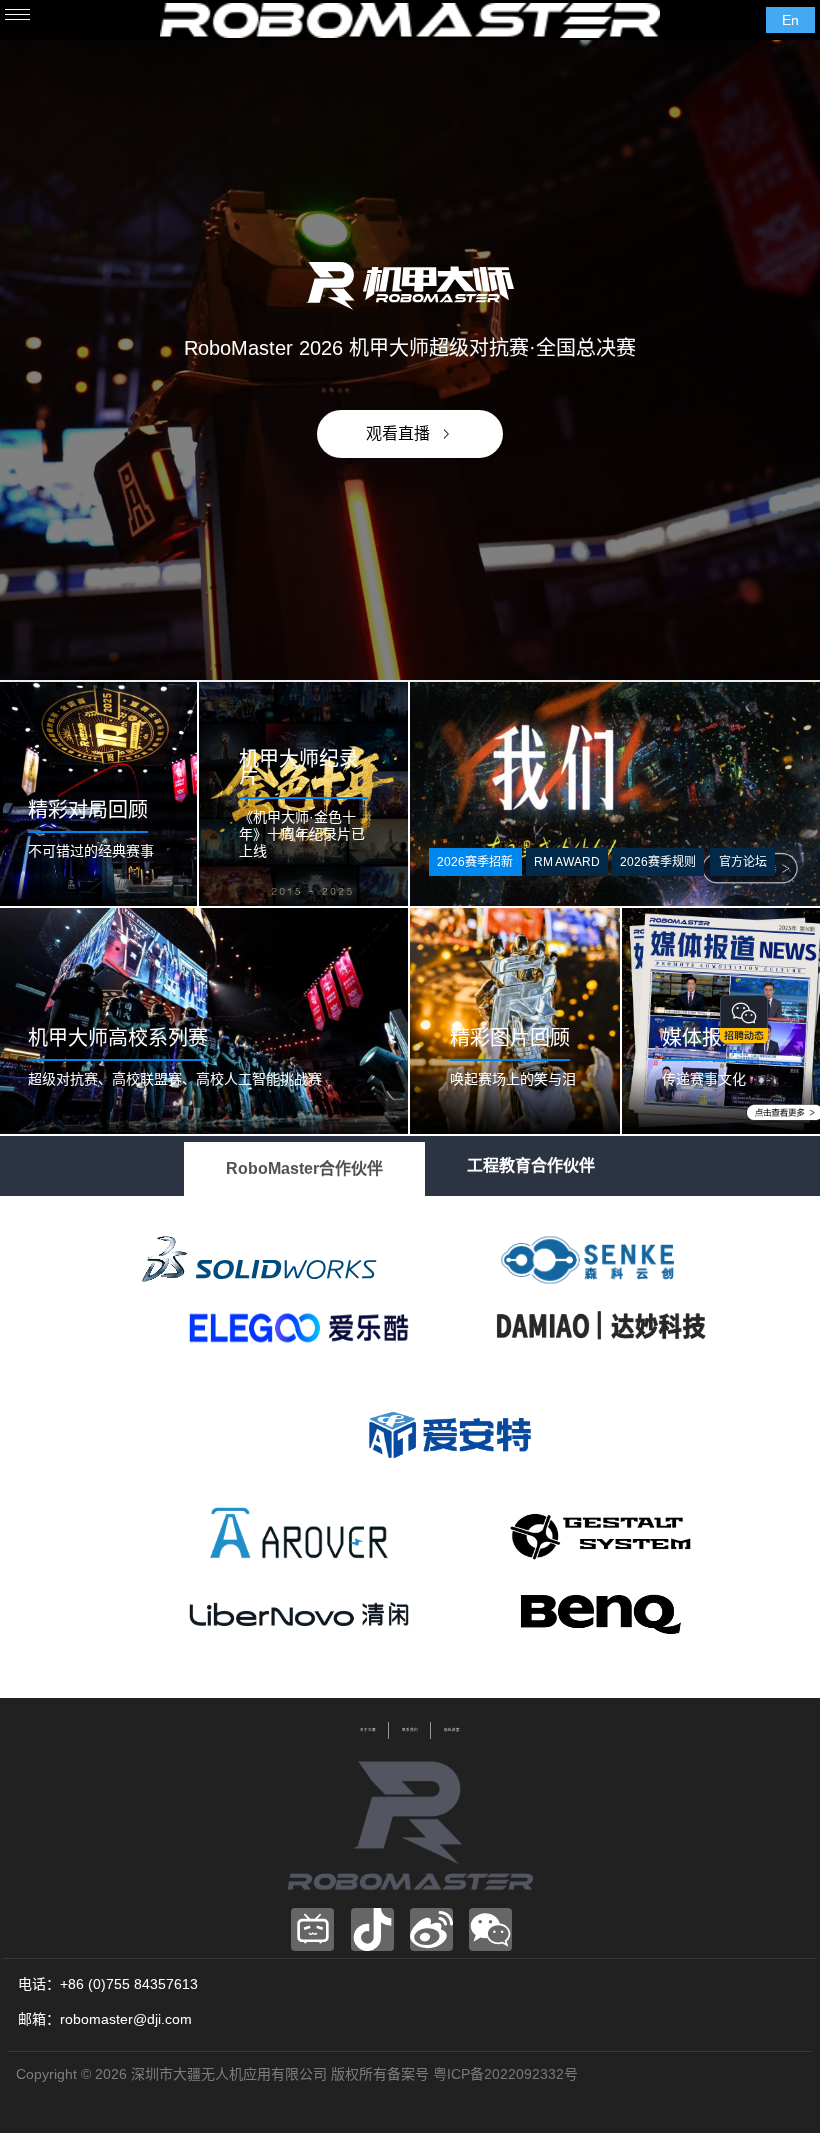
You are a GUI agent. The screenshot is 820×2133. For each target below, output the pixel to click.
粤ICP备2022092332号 (505, 2074)
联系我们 (410, 1730)
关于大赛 (368, 1730)
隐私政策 (452, 1730)
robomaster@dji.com (126, 2019)
